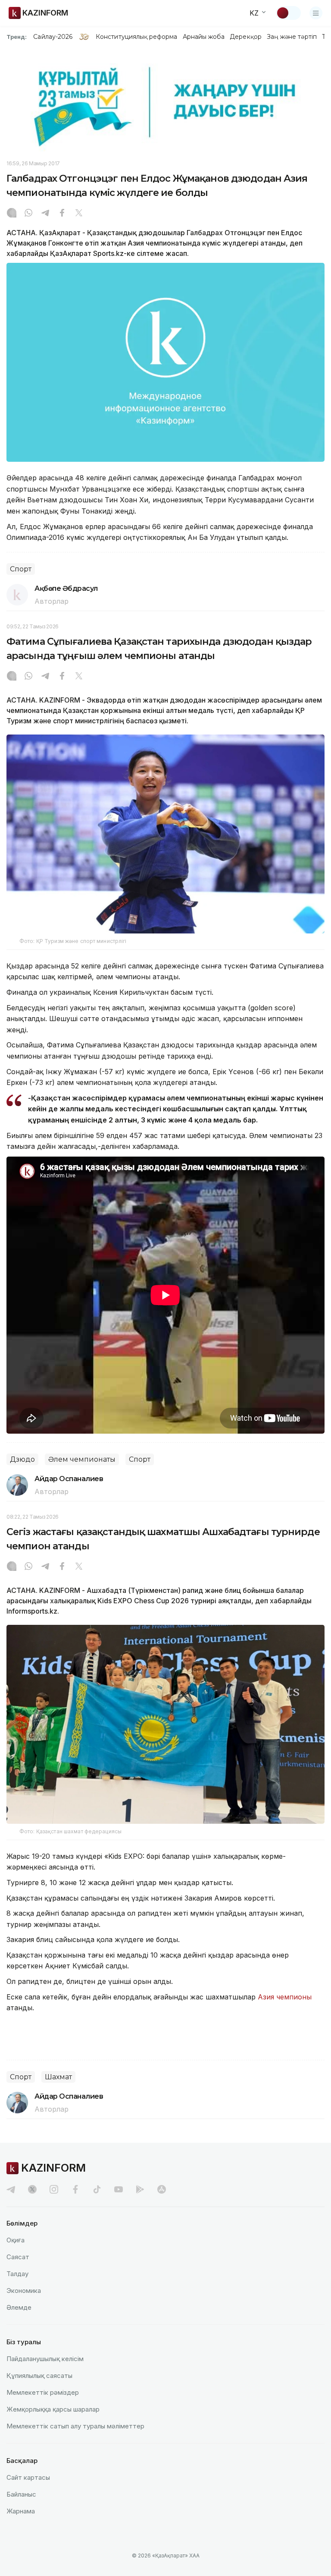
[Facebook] (62, 214)
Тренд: (17, 37)
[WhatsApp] (28, 214)
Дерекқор (246, 37)
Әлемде (19, 2307)
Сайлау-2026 (53, 37)
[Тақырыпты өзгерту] (288, 13)
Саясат (18, 2257)
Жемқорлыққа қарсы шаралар (53, 2409)
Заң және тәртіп (292, 37)
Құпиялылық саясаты (39, 2376)
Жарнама (21, 2511)
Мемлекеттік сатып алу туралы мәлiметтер (75, 2426)
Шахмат (58, 2077)
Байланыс (21, 2494)
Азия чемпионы (285, 1997)
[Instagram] (12, 214)
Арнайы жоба (204, 37)
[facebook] (75, 2189)
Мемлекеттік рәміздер (43, 2392)
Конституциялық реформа (136, 37)
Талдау (17, 2274)
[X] (79, 214)
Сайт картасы (28, 2477)
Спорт (21, 569)
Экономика (24, 2291)
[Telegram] (45, 214)
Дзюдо (22, 1459)
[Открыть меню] (316, 13)
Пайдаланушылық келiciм (45, 2359)
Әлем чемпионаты (82, 1459)
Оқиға (16, 2240)
